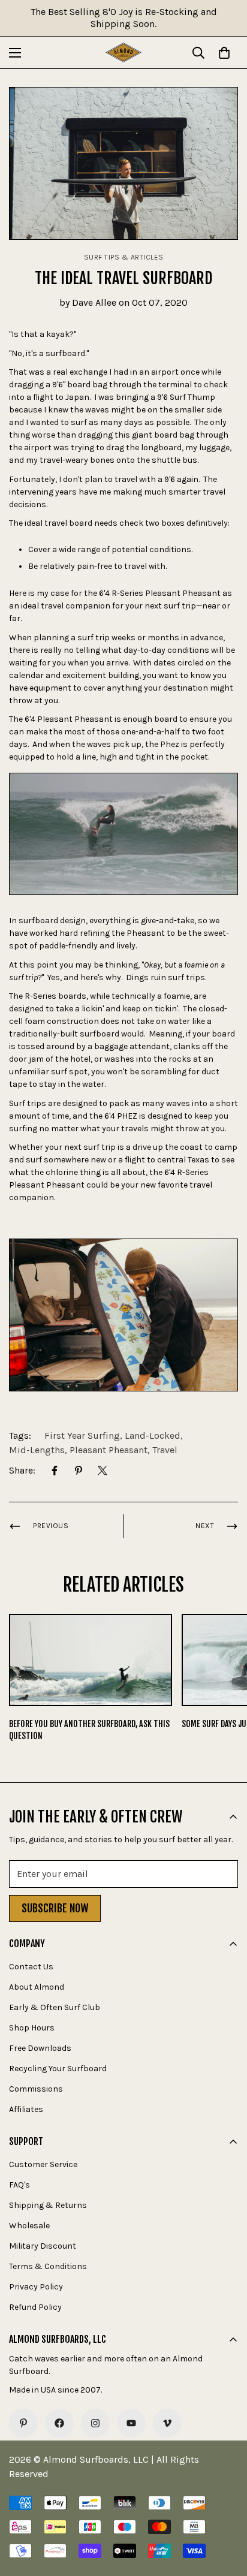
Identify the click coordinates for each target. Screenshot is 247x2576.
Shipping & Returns (48, 2205)
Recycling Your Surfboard (58, 2069)
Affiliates (26, 2109)
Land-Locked (153, 1435)
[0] (224, 53)
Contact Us (31, 1967)
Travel (165, 1450)
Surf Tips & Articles (124, 257)
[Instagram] (95, 2423)
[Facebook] (55, 1471)
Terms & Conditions (48, 2266)
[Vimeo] (167, 2423)
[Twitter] (103, 1471)
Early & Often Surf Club (55, 2007)
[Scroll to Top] (225, 2512)
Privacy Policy (36, 2287)
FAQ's (19, 2185)
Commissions (36, 2089)
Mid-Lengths (37, 1450)
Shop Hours (32, 2028)
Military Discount (43, 2246)
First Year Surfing (82, 1435)
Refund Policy (35, 2307)
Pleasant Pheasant (109, 1450)
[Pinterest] (79, 1471)
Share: (22, 1470)
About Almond (37, 1987)
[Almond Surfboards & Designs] (123, 52)
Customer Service (43, 2164)
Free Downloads (40, 2048)
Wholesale (29, 2226)
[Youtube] (131, 2423)
